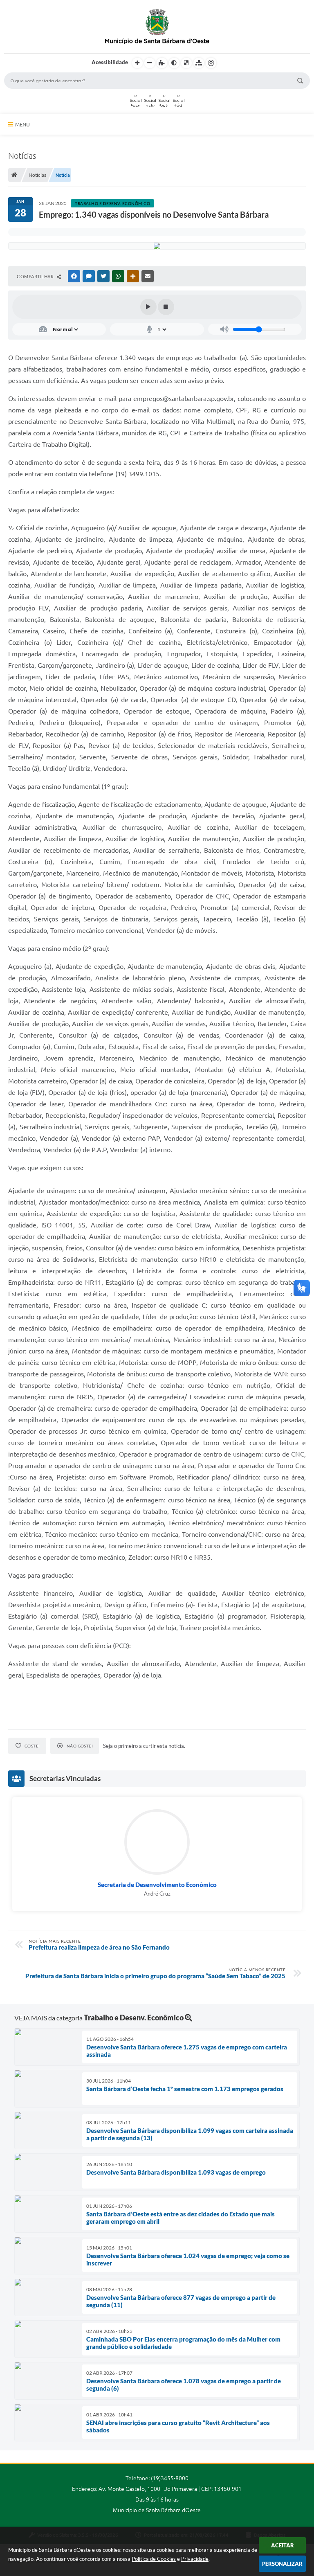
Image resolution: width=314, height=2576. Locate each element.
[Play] (148, 307)
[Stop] (166, 307)
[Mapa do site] (199, 63)
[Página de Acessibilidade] (211, 63)
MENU (22, 124)
